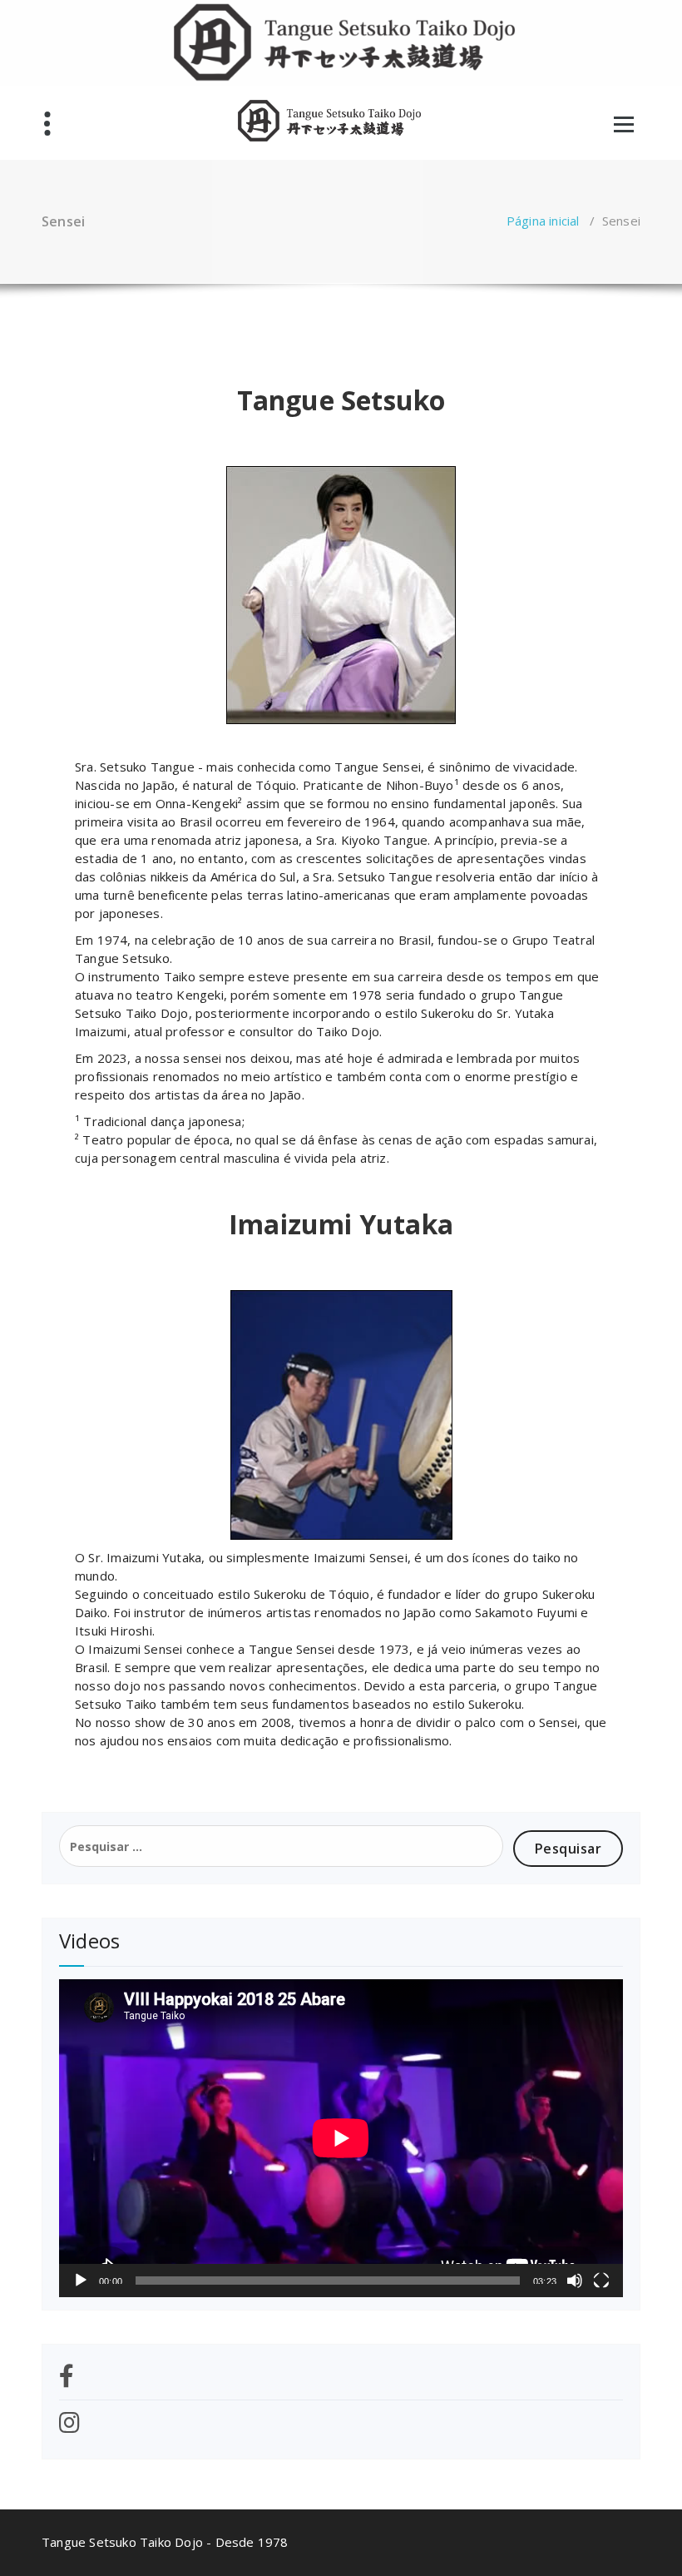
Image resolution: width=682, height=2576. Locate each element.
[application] (341, 2138)
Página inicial (543, 221)
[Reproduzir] (81, 2281)
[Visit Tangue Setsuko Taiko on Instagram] (69, 2427)
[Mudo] (575, 2281)
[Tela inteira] (601, 2281)
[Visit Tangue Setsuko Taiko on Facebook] (67, 2380)
